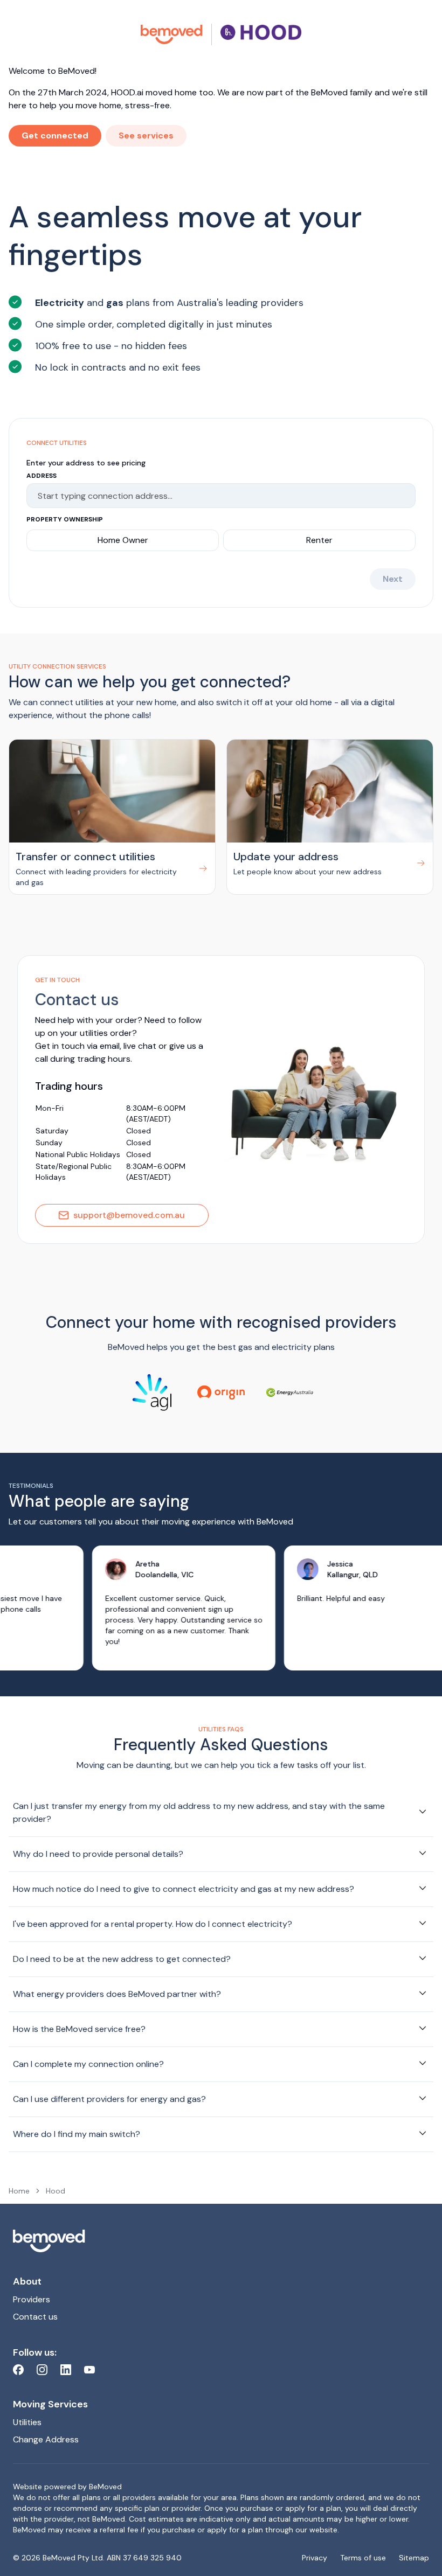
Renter (319, 540)
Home (19, 2191)
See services (146, 135)
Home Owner (123, 540)
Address (42, 476)
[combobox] (216, 496)
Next (393, 579)
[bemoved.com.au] (172, 34)
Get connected (55, 135)
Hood (56, 2191)
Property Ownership (65, 519)
